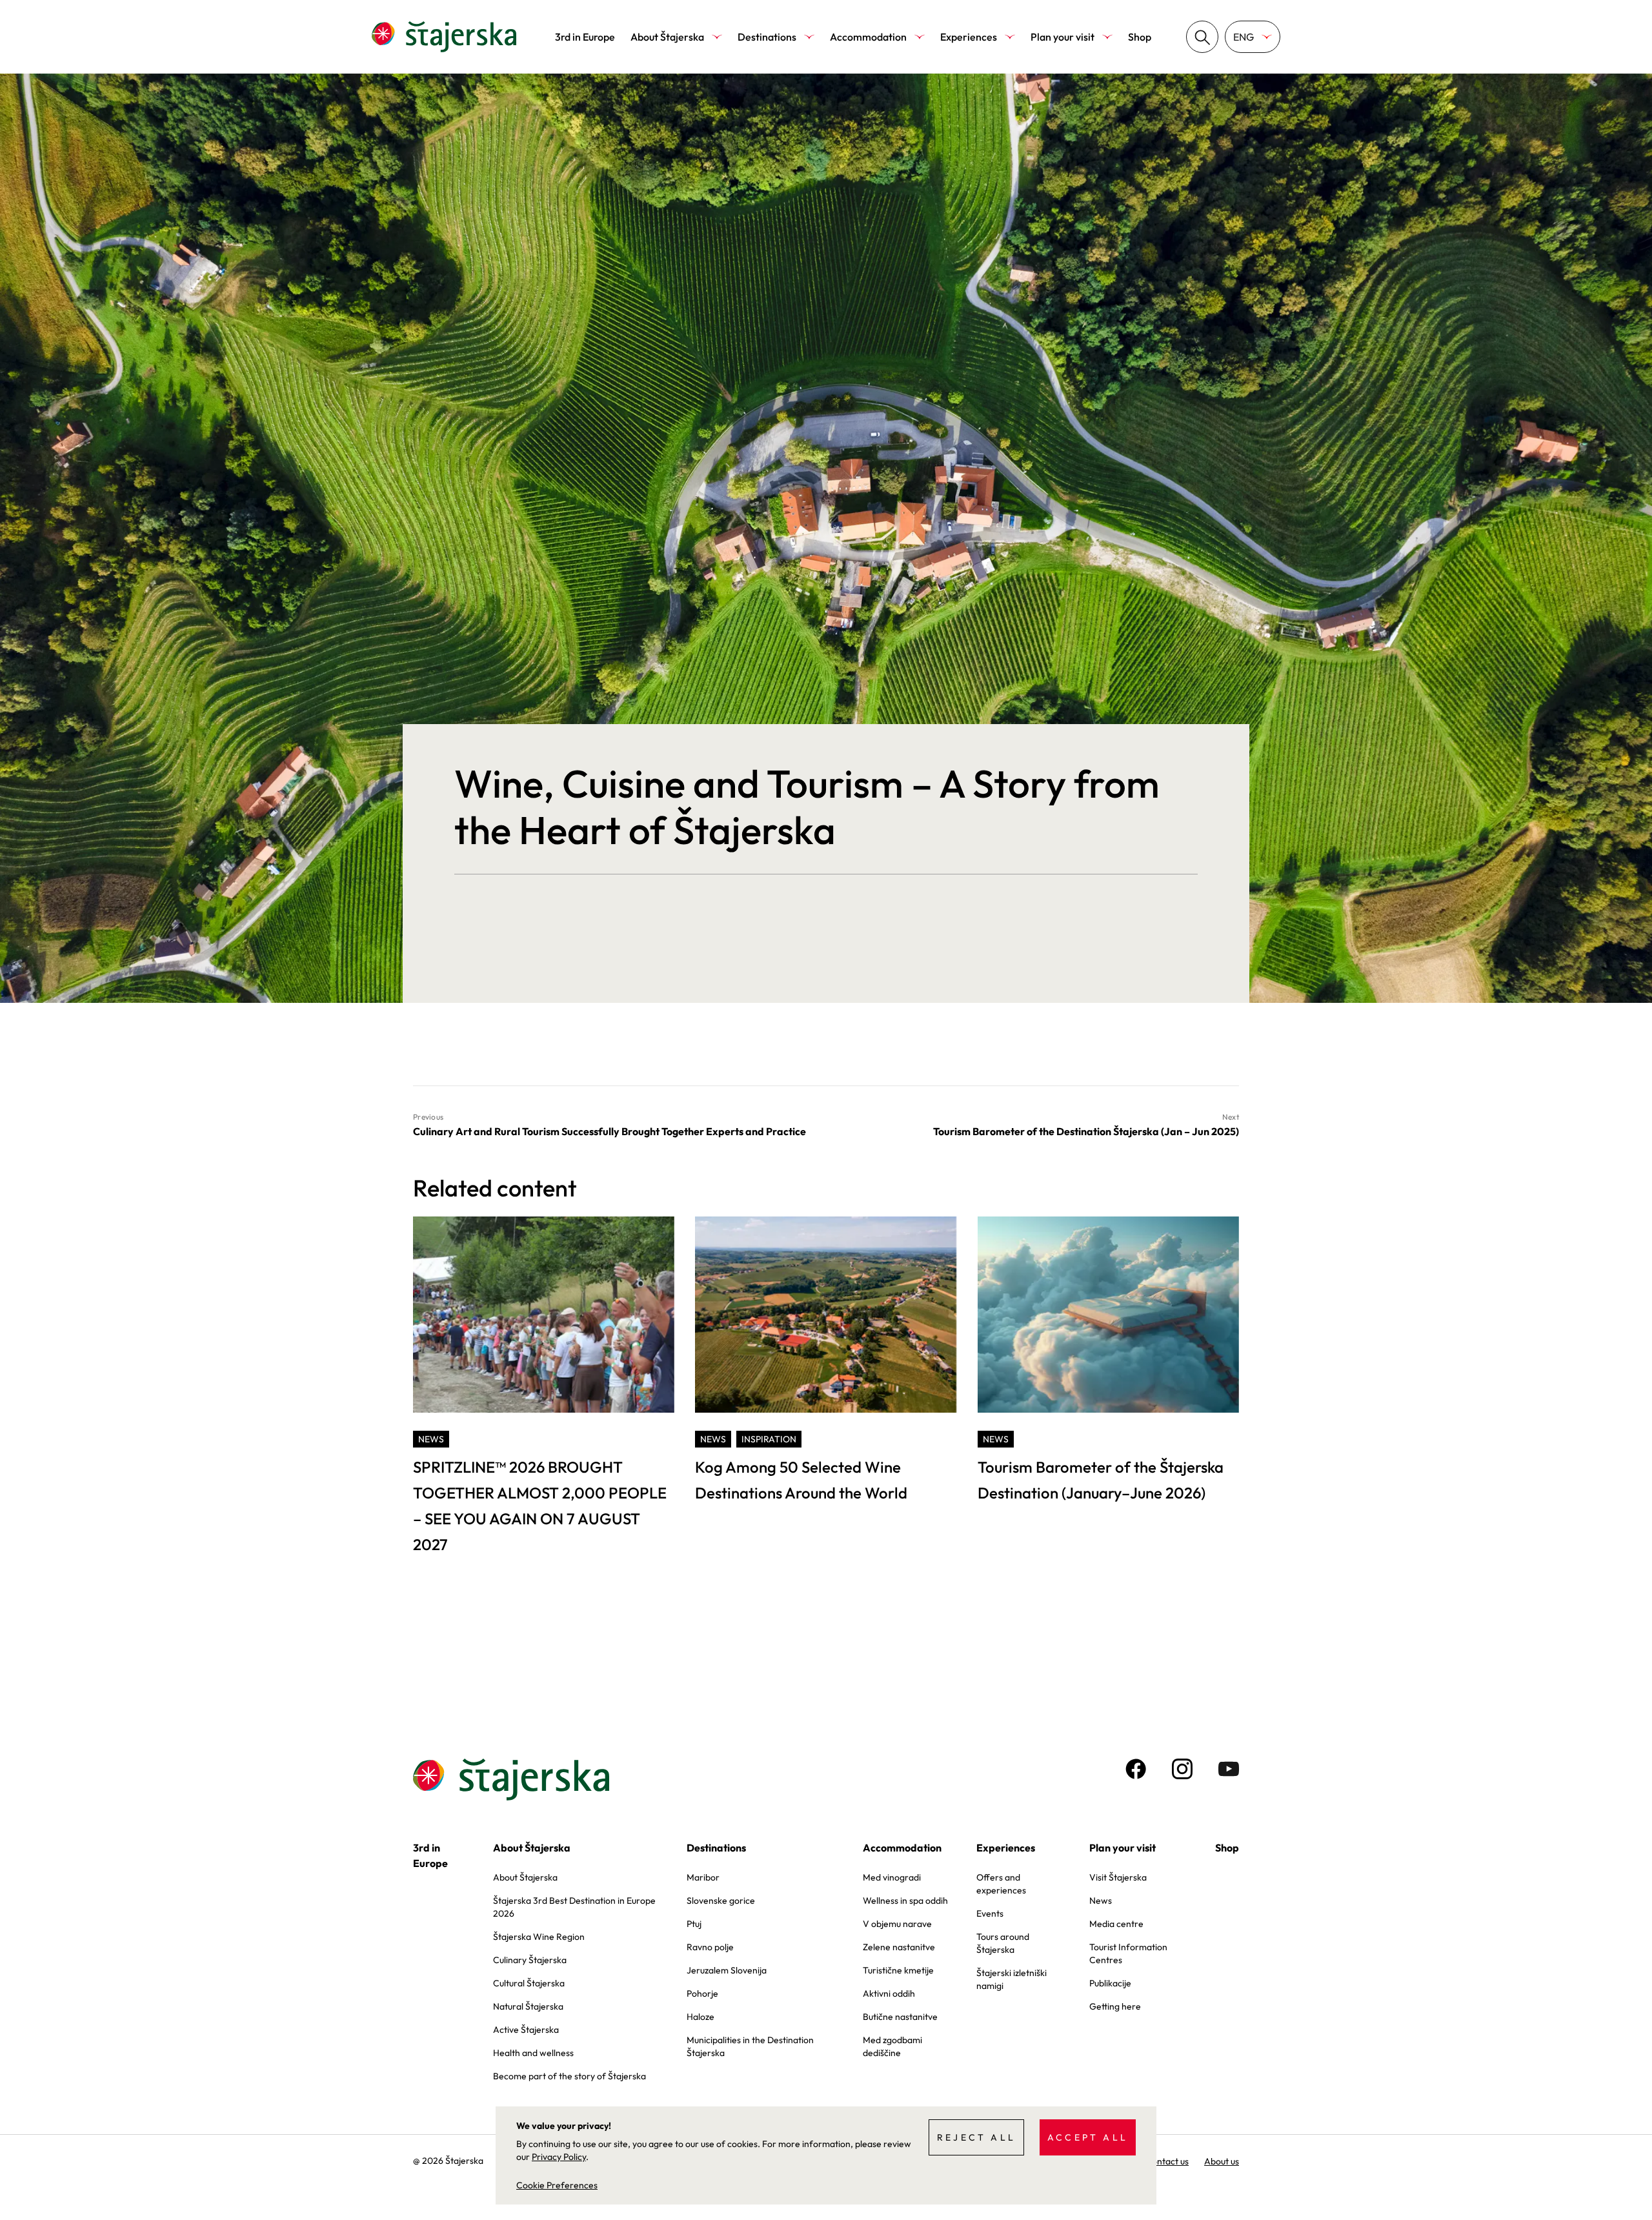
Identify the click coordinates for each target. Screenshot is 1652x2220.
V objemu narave (897, 1924)
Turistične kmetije (898, 1970)
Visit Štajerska (1118, 1877)
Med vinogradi (892, 1877)
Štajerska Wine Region (539, 1937)
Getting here (1115, 2006)
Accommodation (868, 37)
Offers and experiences (1001, 1884)
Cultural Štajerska (529, 1983)
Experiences (969, 37)
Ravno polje (710, 1947)
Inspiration (769, 1439)
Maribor (703, 1877)
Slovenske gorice (721, 1901)
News (431, 1439)
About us (1222, 2161)
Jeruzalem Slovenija (727, 1970)
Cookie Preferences (557, 2185)
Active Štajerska (526, 2030)
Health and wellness (533, 2053)
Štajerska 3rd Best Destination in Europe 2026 (574, 1907)
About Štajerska (667, 37)
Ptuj (694, 1924)
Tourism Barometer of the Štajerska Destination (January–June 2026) (1101, 1480)
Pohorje (702, 1993)
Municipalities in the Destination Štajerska (750, 2046)
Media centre (1116, 1924)
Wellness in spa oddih (905, 1901)
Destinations (767, 37)
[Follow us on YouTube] (1229, 1769)
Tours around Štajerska (1003, 1943)
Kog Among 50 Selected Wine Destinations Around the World (801, 1480)
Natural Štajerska (528, 2006)
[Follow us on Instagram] (1182, 1769)
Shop (1140, 37)
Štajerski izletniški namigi (1012, 1979)
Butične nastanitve (900, 2017)
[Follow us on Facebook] (1136, 1769)
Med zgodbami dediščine (892, 2046)
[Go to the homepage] (444, 37)
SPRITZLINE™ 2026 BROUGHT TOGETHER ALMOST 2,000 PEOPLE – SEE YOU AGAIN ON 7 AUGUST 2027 (540, 1506)
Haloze (700, 2017)
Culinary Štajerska (530, 1960)
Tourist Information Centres (1128, 1953)
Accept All (1088, 2137)
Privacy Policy (559, 2157)
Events (990, 1913)
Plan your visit (1063, 37)
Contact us (1167, 2161)
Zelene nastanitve (899, 1947)
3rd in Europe (585, 37)
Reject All (976, 2137)
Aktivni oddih (889, 1993)
